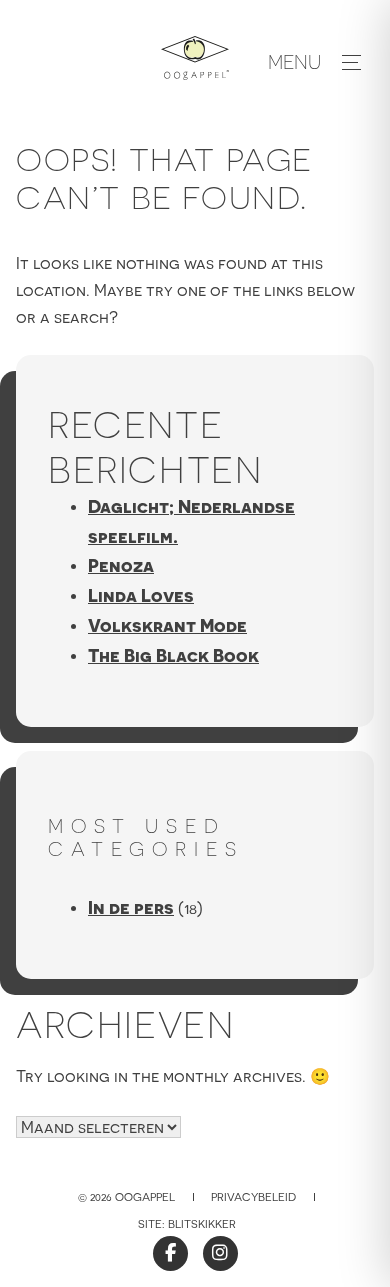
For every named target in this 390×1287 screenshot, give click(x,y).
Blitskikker (202, 1224)
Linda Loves (141, 595)
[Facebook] (170, 1253)
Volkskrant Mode (167, 625)
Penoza (121, 565)
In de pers (131, 907)
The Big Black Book (173, 655)
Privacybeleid (253, 1197)
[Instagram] (220, 1253)
